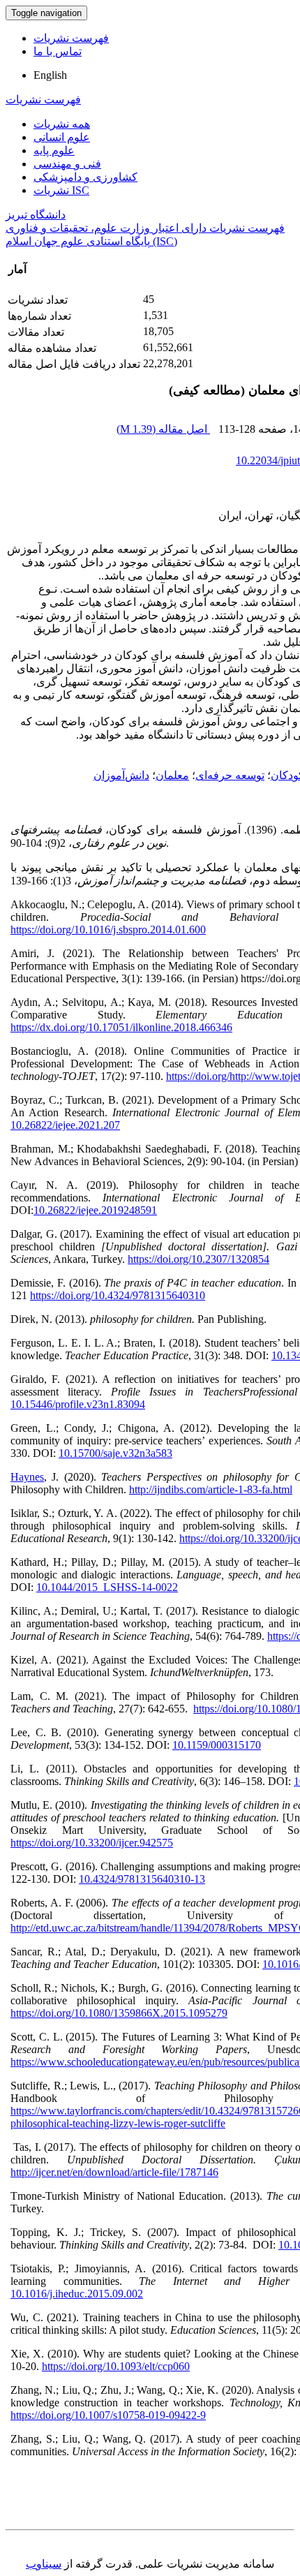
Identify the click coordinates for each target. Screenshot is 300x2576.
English (50, 75)
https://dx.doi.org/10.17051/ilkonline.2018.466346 (121, 1027)
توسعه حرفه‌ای (230, 775)
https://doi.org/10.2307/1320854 (198, 1259)
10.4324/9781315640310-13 (142, 1879)
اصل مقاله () (163, 429)
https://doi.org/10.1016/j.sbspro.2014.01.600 (108, 930)
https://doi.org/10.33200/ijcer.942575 (92, 1843)
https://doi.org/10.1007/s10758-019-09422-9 (108, 2415)
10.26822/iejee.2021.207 (65, 1125)
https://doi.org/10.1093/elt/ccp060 (116, 2366)
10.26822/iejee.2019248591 (95, 1210)
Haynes (27, 1477)
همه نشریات (62, 124)
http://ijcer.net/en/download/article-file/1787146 (114, 2172)
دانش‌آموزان (121, 775)
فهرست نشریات (71, 38)
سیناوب (44, 2564)
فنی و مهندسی (67, 164)
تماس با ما (58, 51)
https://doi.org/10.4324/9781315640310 (118, 1295)
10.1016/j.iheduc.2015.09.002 (77, 2294)
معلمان (172, 775)
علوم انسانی (62, 137)
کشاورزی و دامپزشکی (85, 177)
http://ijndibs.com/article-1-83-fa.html (211, 1489)
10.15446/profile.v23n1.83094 (78, 1404)
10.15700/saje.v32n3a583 (115, 1453)
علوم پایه (54, 150)
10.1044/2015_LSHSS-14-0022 (107, 1587)
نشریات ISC (61, 190)
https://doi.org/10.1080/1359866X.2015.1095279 (119, 2013)
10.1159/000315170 (217, 1745)
